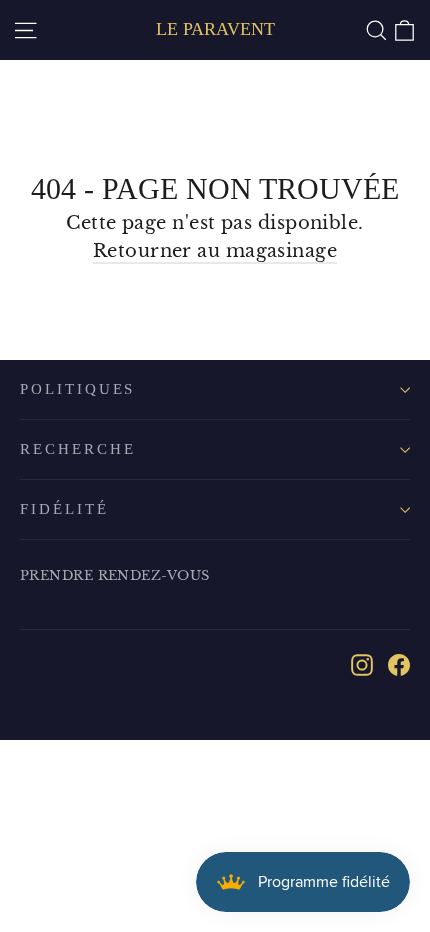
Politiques (77, 389)
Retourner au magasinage (215, 251)
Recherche (77, 449)
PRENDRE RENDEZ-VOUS (115, 575)
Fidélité (64, 509)
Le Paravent (215, 29)
